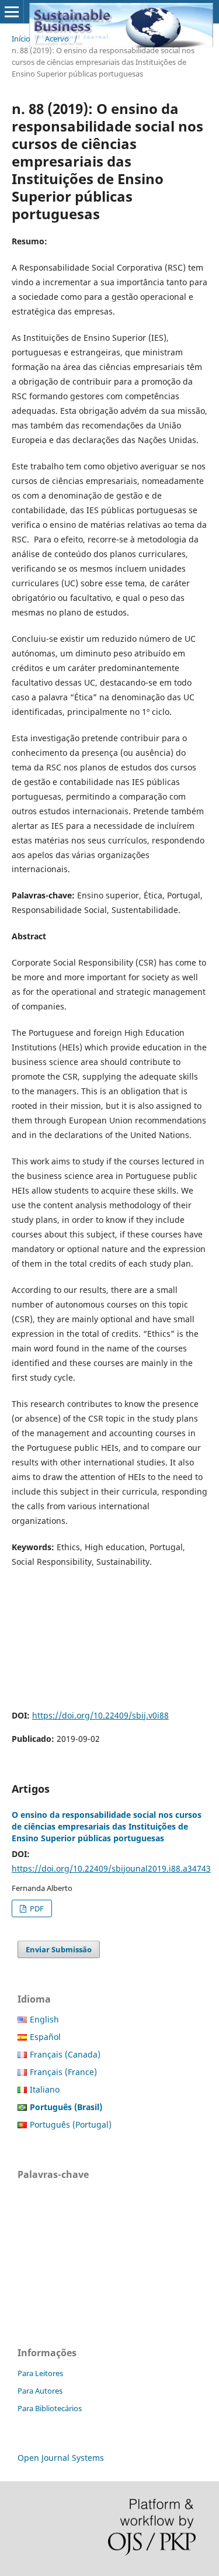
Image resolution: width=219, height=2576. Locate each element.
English (44, 2019)
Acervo (57, 39)
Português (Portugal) (71, 2124)
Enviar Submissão (59, 1949)
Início (21, 39)
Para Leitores (40, 2373)
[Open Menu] (12, 12)
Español (45, 2037)
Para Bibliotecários (50, 2408)
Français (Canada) (65, 2054)
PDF (36, 1908)
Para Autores (40, 2391)
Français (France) (63, 2072)
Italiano (45, 2089)
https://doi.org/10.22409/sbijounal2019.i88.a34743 (111, 1868)
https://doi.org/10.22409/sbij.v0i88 (100, 1715)
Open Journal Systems (61, 2458)
